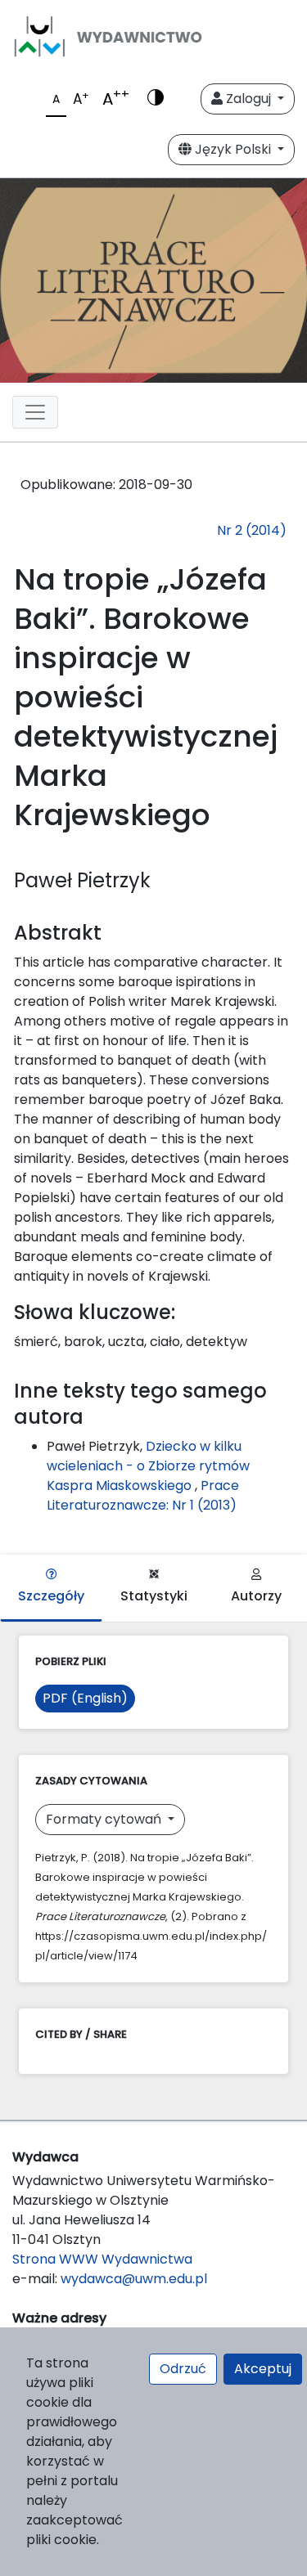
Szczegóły (51, 1596)
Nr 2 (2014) (252, 530)
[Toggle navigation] (35, 412)
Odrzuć (183, 2369)
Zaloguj (248, 99)
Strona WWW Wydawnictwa (102, 2259)
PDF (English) (85, 1698)
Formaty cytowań (105, 1819)
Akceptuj (263, 2369)
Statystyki (154, 1596)
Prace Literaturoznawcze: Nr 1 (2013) (143, 1495)
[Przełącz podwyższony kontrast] (156, 99)
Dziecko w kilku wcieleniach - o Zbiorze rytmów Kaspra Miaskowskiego (148, 1466)
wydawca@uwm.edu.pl (134, 2279)
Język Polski (233, 149)
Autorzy (256, 1596)
